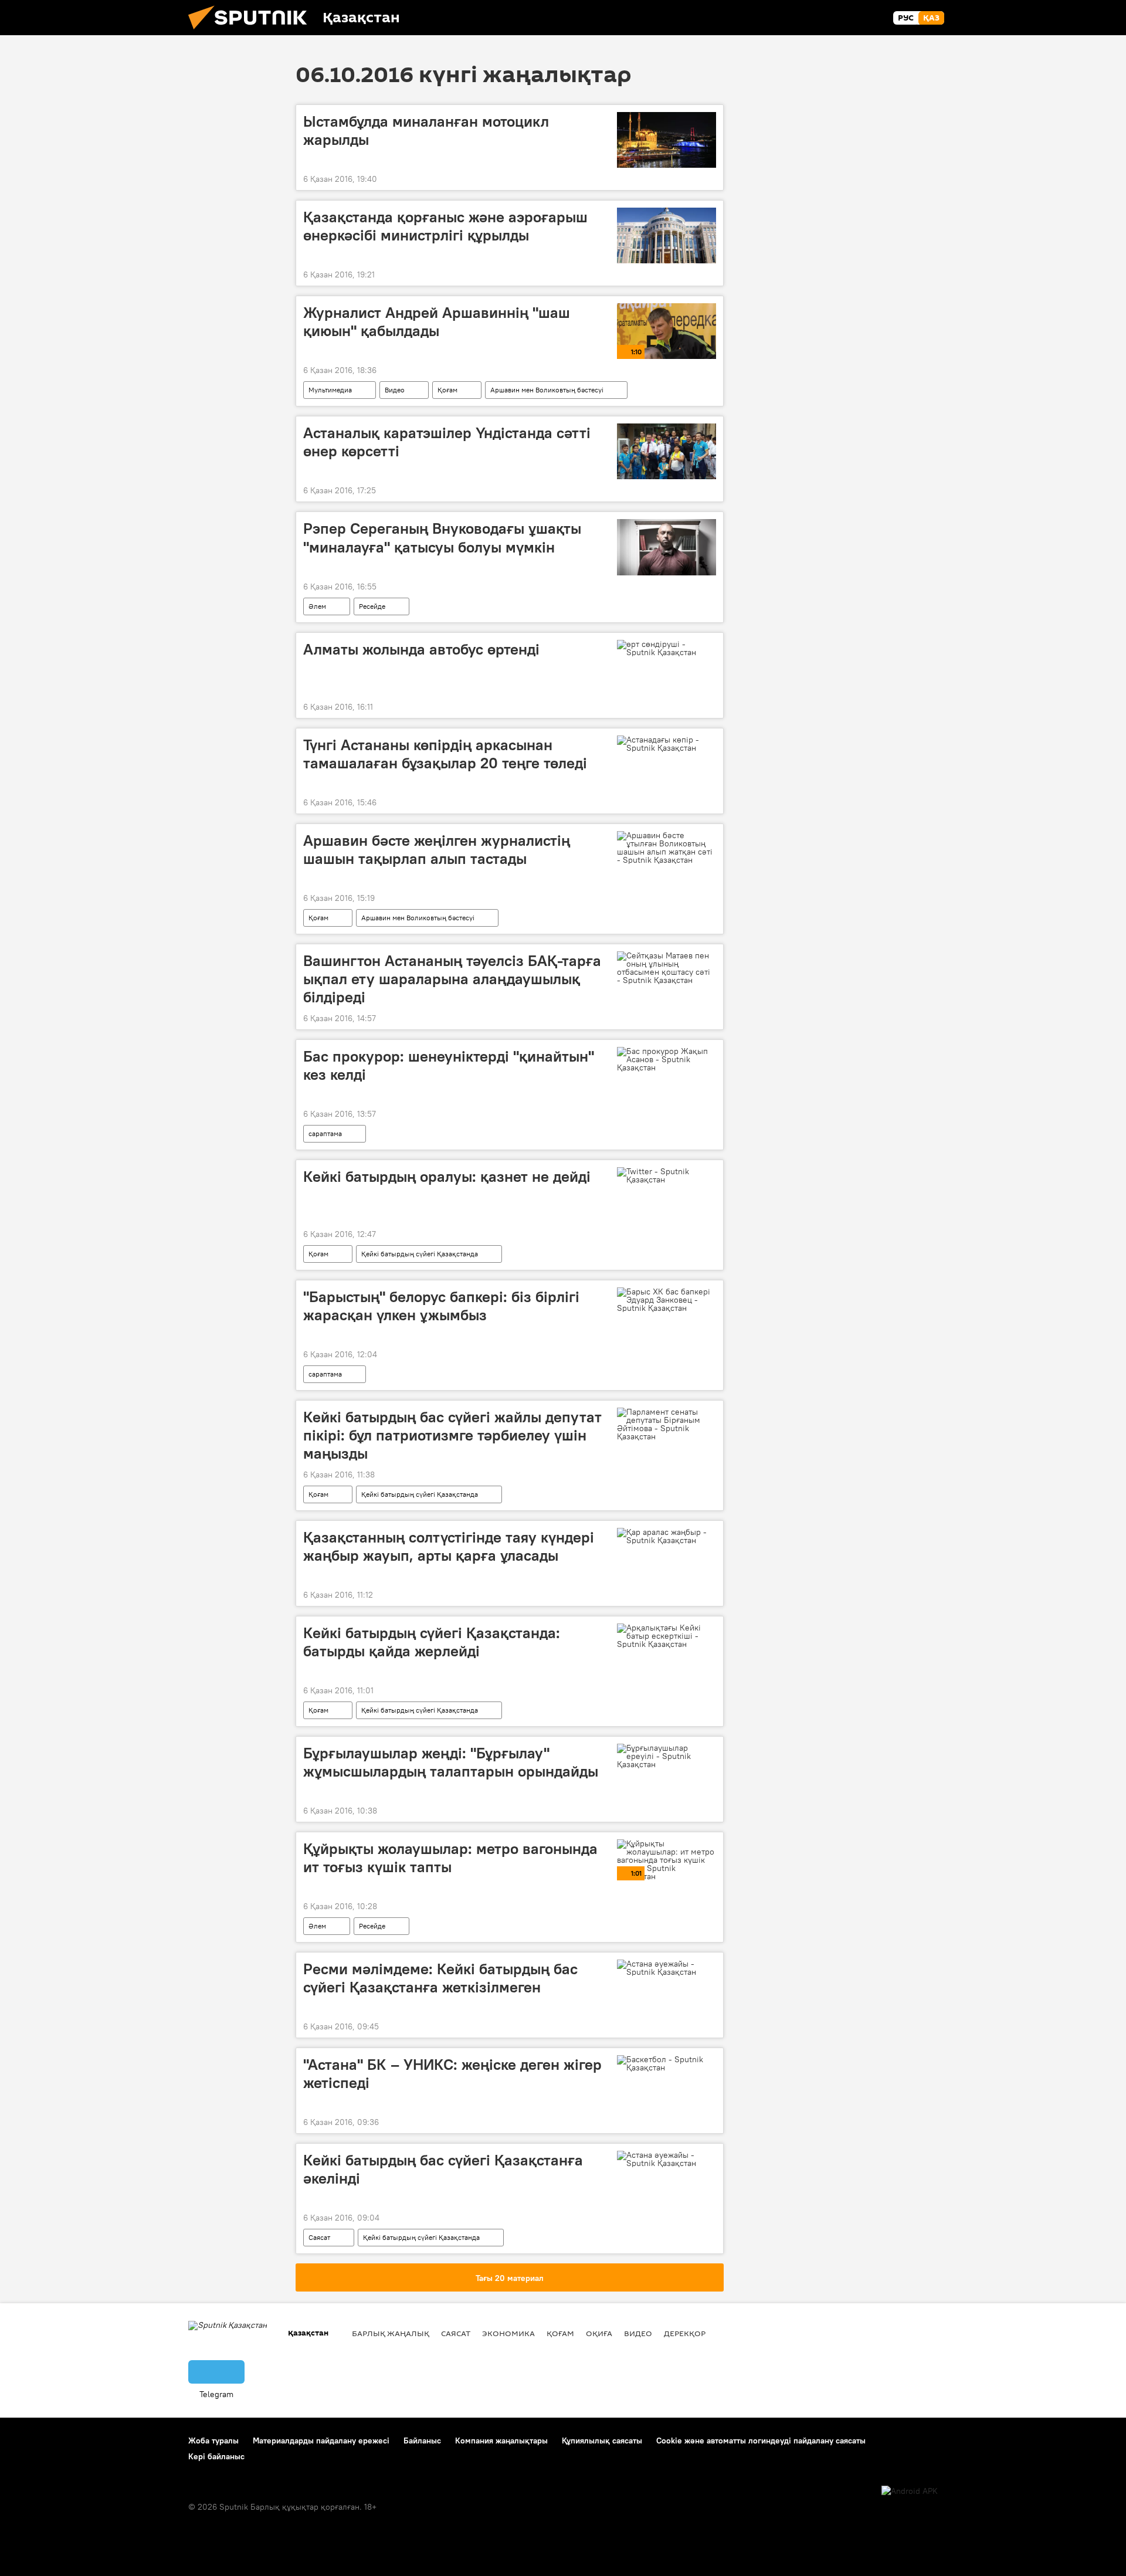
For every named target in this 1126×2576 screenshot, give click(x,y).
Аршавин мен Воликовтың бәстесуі (547, 390)
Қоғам (447, 390)
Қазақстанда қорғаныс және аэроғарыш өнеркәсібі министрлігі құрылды (445, 226)
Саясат (319, 2237)
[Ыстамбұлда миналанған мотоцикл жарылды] (667, 140)
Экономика (508, 2333)
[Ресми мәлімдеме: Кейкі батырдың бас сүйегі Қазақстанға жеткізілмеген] (667, 1968)
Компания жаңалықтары (501, 2441)
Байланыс (422, 2441)
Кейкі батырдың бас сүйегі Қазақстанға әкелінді (443, 2169)
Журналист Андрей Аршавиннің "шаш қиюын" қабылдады (437, 322)
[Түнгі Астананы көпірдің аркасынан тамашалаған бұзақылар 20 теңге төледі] (667, 744)
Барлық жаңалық (391, 2333)
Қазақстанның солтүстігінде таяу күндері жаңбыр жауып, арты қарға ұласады (449, 1546)
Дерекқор (685, 2333)
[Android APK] (910, 2491)
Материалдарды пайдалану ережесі (321, 2441)
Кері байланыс (216, 2456)
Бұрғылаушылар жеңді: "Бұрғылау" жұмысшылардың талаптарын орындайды (451, 1762)
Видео (395, 390)
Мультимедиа (330, 390)
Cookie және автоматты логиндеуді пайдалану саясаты (761, 2441)
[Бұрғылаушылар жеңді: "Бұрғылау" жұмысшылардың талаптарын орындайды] (667, 1756)
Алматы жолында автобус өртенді (421, 649)
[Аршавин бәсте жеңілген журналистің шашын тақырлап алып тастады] (667, 848)
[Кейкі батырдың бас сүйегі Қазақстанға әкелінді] (667, 2159)
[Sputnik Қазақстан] (252, 32)
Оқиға (599, 2333)
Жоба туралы (213, 2441)
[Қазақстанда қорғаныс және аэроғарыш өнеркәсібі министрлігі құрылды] (667, 235)
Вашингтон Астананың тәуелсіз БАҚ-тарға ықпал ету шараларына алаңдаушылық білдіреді (452, 979)
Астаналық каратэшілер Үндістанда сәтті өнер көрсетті (447, 442)
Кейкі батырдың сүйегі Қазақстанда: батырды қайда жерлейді (432, 1642)
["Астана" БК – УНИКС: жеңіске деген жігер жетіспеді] (667, 2063)
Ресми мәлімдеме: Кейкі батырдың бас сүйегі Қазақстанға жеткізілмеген (440, 1978)
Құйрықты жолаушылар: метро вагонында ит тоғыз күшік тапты (450, 1858)
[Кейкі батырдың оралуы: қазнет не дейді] (667, 1175)
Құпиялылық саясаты (602, 2441)
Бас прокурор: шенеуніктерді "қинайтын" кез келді (449, 1065)
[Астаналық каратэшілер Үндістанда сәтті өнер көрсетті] (667, 451)
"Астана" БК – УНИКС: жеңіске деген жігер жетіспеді (452, 2074)
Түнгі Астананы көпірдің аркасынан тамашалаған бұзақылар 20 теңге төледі (445, 754)
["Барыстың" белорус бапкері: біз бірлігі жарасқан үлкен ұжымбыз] (667, 1300)
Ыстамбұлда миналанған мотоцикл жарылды (426, 131)
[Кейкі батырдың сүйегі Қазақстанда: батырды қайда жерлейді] (667, 1636)
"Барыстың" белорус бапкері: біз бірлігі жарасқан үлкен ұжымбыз (441, 1306)
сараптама (325, 1133)
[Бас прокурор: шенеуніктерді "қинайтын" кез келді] (667, 1059)
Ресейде (372, 606)
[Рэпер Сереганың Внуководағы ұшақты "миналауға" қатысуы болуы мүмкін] (667, 547)
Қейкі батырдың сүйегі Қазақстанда (420, 1254)
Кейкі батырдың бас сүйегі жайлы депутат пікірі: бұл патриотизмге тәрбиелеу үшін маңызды (452, 1435)
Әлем (317, 606)
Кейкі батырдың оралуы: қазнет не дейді (447, 1177)
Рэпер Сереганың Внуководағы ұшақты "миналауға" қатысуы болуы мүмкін (442, 538)
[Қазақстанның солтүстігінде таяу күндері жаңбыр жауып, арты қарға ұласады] (667, 1536)
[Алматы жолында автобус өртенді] (667, 648)
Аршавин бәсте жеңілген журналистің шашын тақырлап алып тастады (437, 850)
